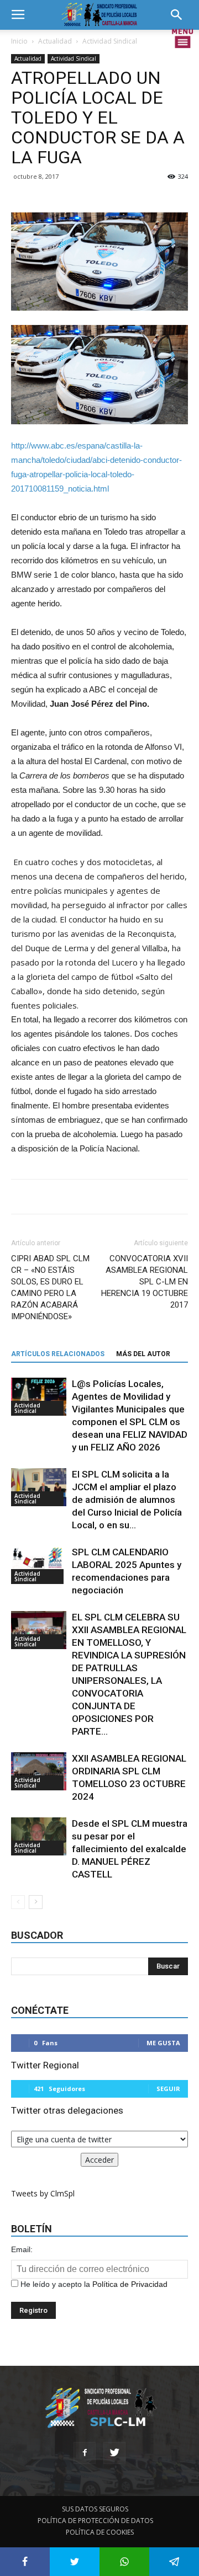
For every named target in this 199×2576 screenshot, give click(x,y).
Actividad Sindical (110, 41)
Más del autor (143, 1354)
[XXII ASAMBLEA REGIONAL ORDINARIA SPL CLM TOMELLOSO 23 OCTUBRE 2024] (39, 1771)
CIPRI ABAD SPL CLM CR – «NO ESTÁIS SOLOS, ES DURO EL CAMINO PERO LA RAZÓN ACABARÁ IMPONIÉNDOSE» (50, 1287)
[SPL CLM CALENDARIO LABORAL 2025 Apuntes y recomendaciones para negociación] (39, 1565)
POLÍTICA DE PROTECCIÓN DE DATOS (95, 2521)
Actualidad (55, 41)
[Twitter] (114, 2453)
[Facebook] (85, 2453)
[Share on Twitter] (75, 2562)
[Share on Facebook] (25, 2562)
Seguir (168, 2089)
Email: (22, 2249)
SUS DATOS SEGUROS (95, 2509)
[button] (180, 15)
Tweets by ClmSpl (43, 2193)
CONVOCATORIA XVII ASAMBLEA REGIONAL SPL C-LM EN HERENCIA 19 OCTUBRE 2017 (145, 1282)
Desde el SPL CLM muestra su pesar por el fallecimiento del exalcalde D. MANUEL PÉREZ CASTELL (130, 1849)
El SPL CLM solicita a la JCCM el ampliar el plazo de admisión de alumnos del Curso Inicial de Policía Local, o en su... (127, 1500)
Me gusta (163, 2043)
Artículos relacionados (58, 1354)
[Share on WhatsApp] (124, 2562)
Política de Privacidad (130, 2284)
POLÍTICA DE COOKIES (100, 2532)
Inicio (19, 41)
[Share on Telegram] (174, 2562)
